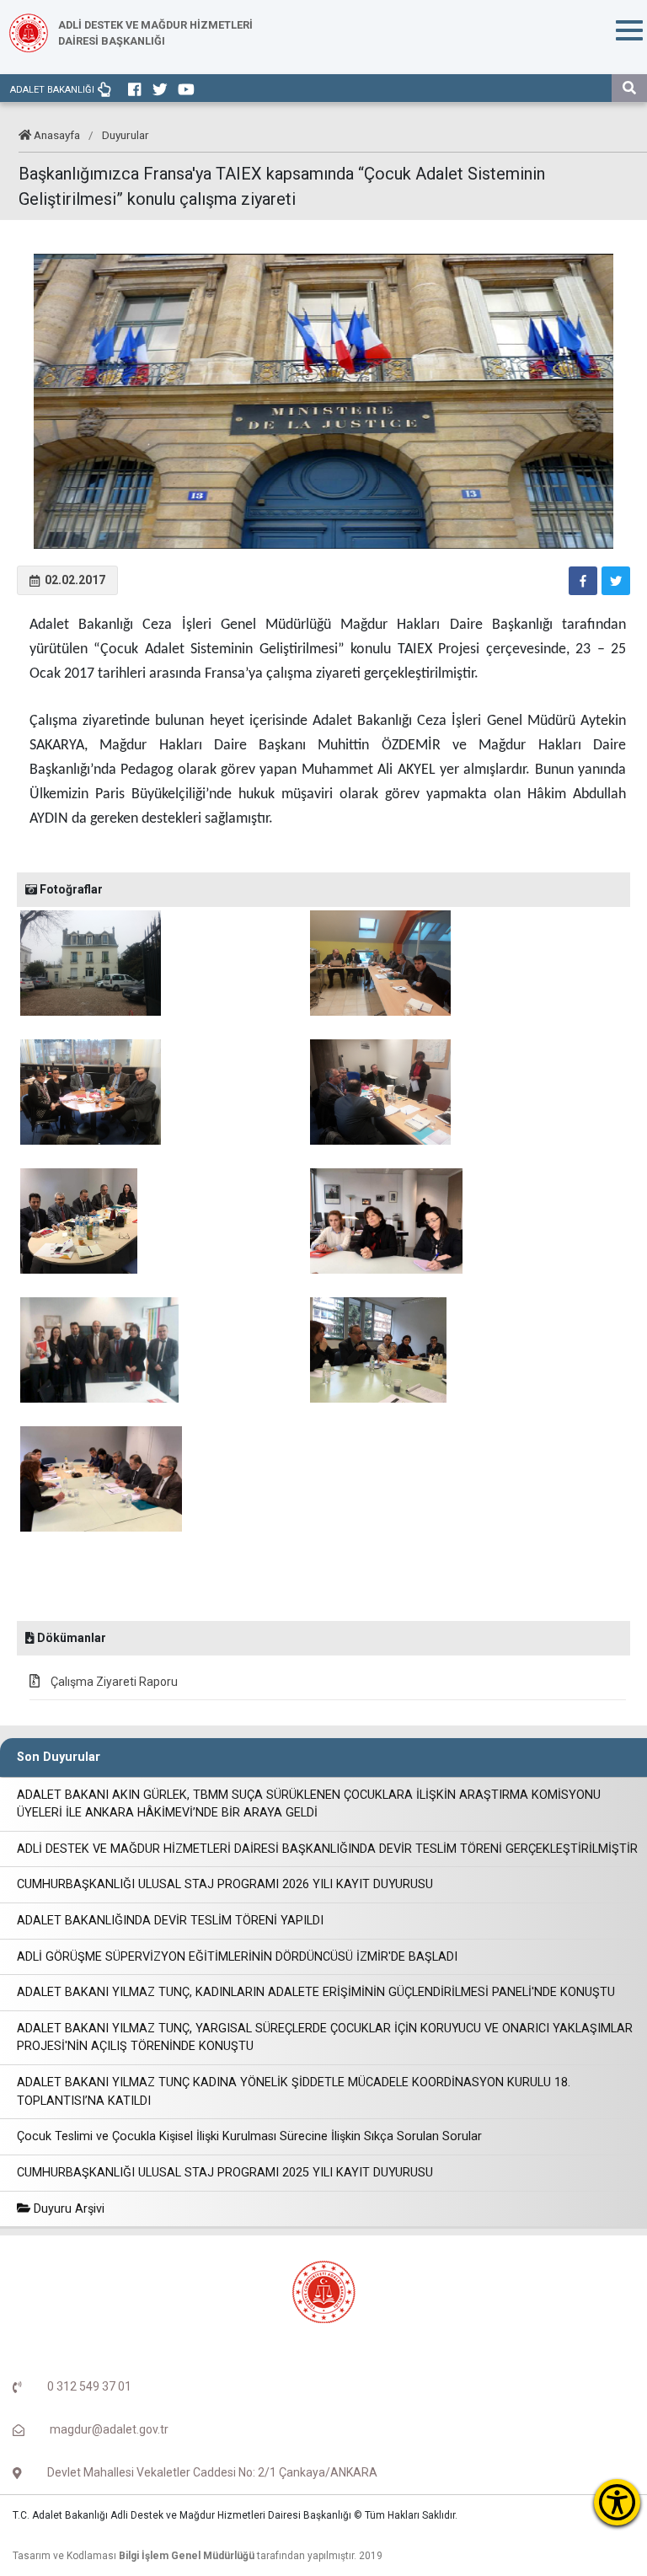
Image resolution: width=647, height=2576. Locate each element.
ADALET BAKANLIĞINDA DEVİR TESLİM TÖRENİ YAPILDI (170, 1921)
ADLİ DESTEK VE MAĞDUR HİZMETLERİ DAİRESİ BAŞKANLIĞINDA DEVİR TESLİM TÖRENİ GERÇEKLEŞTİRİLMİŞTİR (327, 1849)
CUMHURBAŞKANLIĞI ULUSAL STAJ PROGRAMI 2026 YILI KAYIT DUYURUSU (225, 1884)
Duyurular (126, 135)
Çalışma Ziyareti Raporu (113, 1682)
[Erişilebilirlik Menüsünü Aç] (617, 2502)
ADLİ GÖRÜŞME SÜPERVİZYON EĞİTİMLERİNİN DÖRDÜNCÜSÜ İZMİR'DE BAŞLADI (237, 1957)
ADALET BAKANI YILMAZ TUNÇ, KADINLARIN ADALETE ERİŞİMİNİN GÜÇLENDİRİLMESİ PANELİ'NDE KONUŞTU (316, 1992)
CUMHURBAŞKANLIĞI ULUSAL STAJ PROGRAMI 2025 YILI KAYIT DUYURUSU (225, 2173)
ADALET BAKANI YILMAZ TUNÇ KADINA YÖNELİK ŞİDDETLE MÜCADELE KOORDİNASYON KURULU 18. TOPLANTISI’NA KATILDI (294, 2092)
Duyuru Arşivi (67, 2209)
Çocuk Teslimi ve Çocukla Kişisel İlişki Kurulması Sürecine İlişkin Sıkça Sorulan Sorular (249, 2136)
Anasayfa (57, 135)
